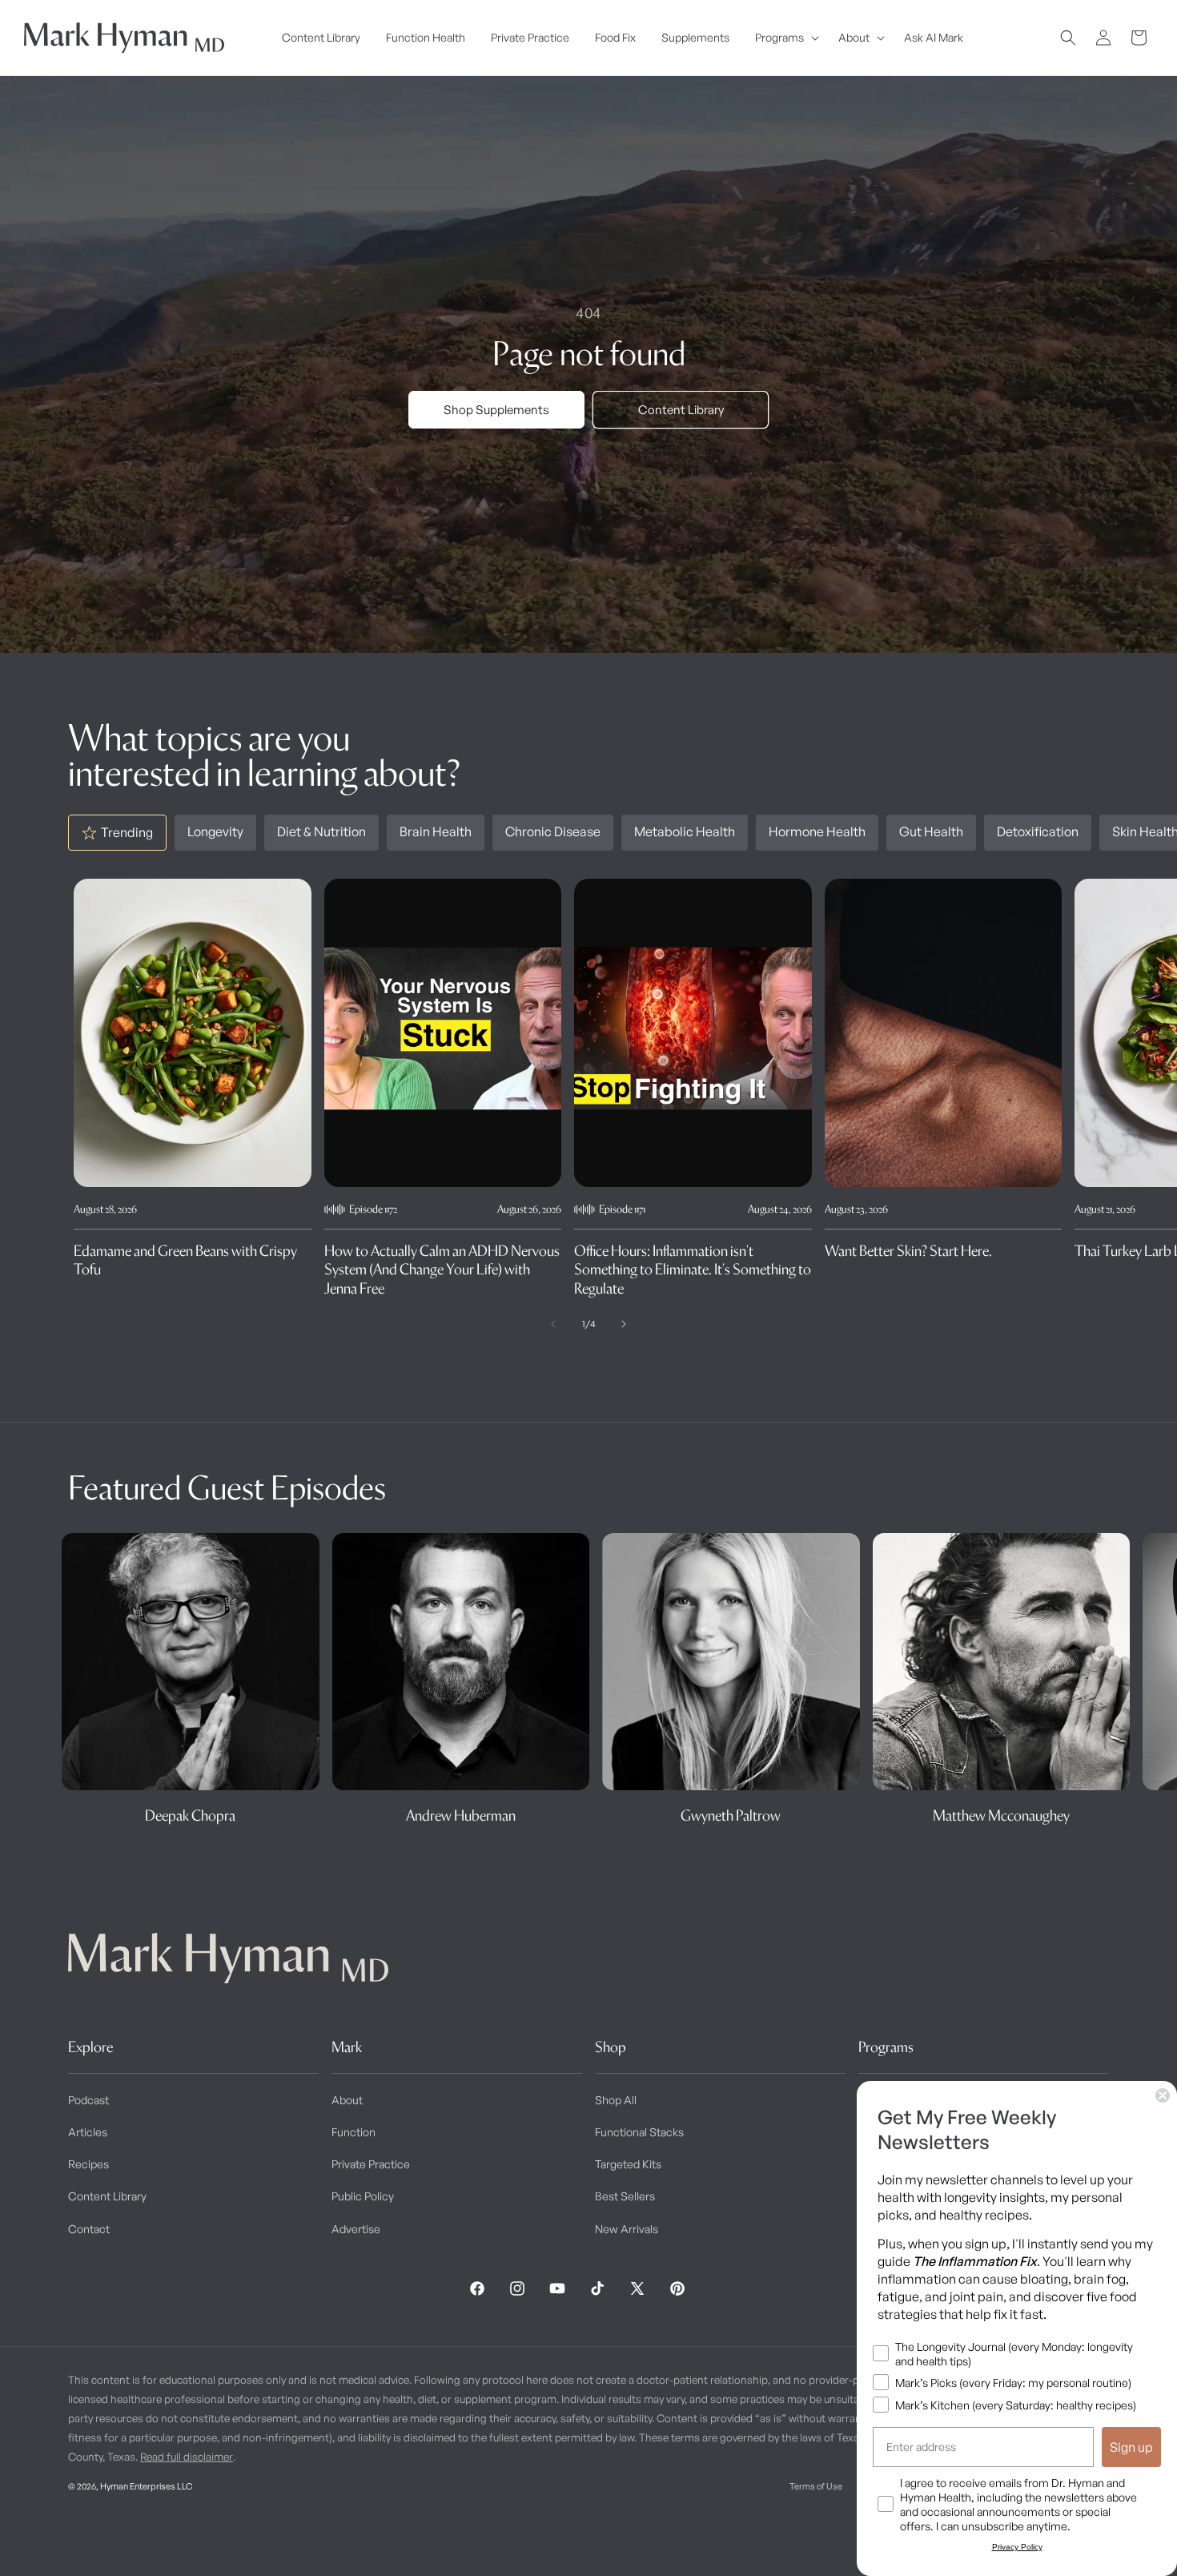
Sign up (1131, 2447)
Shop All (616, 2100)
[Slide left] (553, 1324)
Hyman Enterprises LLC (146, 2486)
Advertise (356, 2229)
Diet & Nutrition (321, 831)
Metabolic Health (685, 831)
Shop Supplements (496, 410)
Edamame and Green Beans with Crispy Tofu (185, 1260)
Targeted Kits (628, 2164)
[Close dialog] (1163, 2095)
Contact (89, 2229)
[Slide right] (624, 1324)
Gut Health (931, 831)
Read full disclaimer (187, 2457)
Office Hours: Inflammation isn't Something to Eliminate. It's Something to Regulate (693, 1270)
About (347, 2100)
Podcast (88, 2100)
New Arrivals (627, 2229)
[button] (784, 38)
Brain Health (436, 831)
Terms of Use (816, 2486)
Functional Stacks (639, 2132)
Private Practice (371, 2164)
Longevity (215, 831)
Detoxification (1038, 831)
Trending (127, 832)
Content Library (681, 410)
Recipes (88, 2164)
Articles (88, 2132)
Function (354, 2132)
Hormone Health (817, 831)
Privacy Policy (1017, 2547)
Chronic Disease (553, 831)
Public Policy (363, 2196)
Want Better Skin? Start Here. (908, 1251)
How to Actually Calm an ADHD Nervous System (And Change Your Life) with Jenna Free (442, 1270)
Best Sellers (625, 2196)
